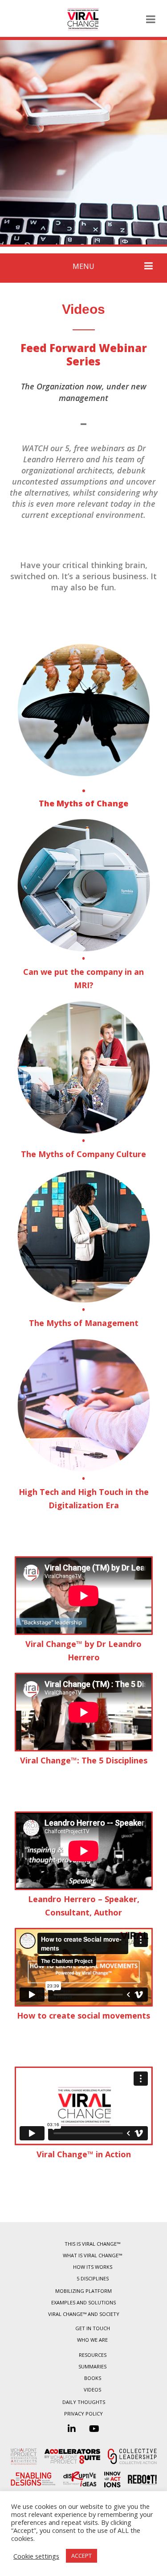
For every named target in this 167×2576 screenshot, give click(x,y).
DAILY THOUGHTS (84, 2402)
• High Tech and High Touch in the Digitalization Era (84, 1492)
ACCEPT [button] (81, 2556)
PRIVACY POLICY (83, 2414)
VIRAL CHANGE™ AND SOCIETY (84, 2314)
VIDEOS (92, 2390)
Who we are (92, 2340)
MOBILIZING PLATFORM (83, 2291)
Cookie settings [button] (36, 2556)
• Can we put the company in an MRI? (83, 972)
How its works (93, 2267)
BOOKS (93, 2378)
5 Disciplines (93, 2278)
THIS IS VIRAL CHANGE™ (92, 2244)
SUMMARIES (92, 2366)
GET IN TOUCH (93, 2328)
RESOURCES (93, 2355)
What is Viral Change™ (92, 2255)
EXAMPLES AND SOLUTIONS (83, 2302)
